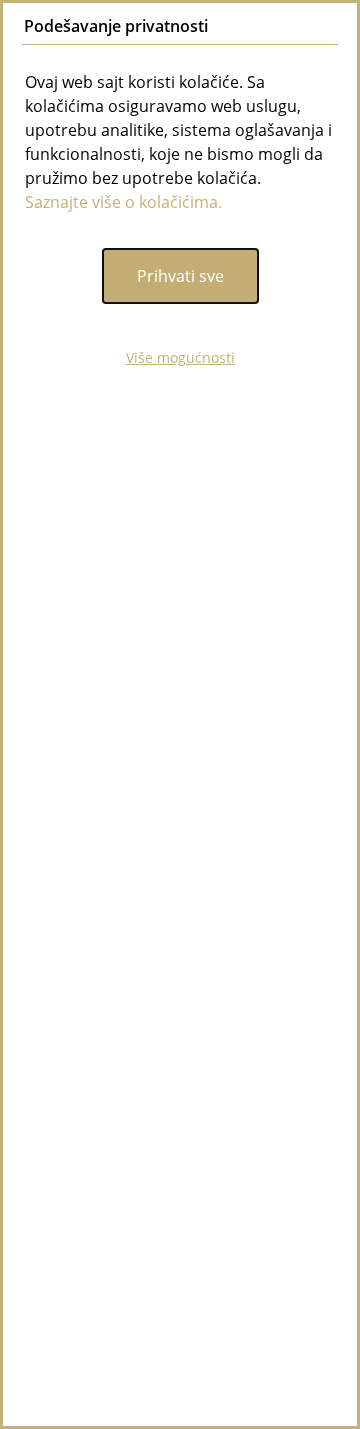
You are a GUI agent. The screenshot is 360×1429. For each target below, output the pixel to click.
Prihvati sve (180, 276)
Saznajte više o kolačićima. (123, 202)
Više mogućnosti (180, 357)
